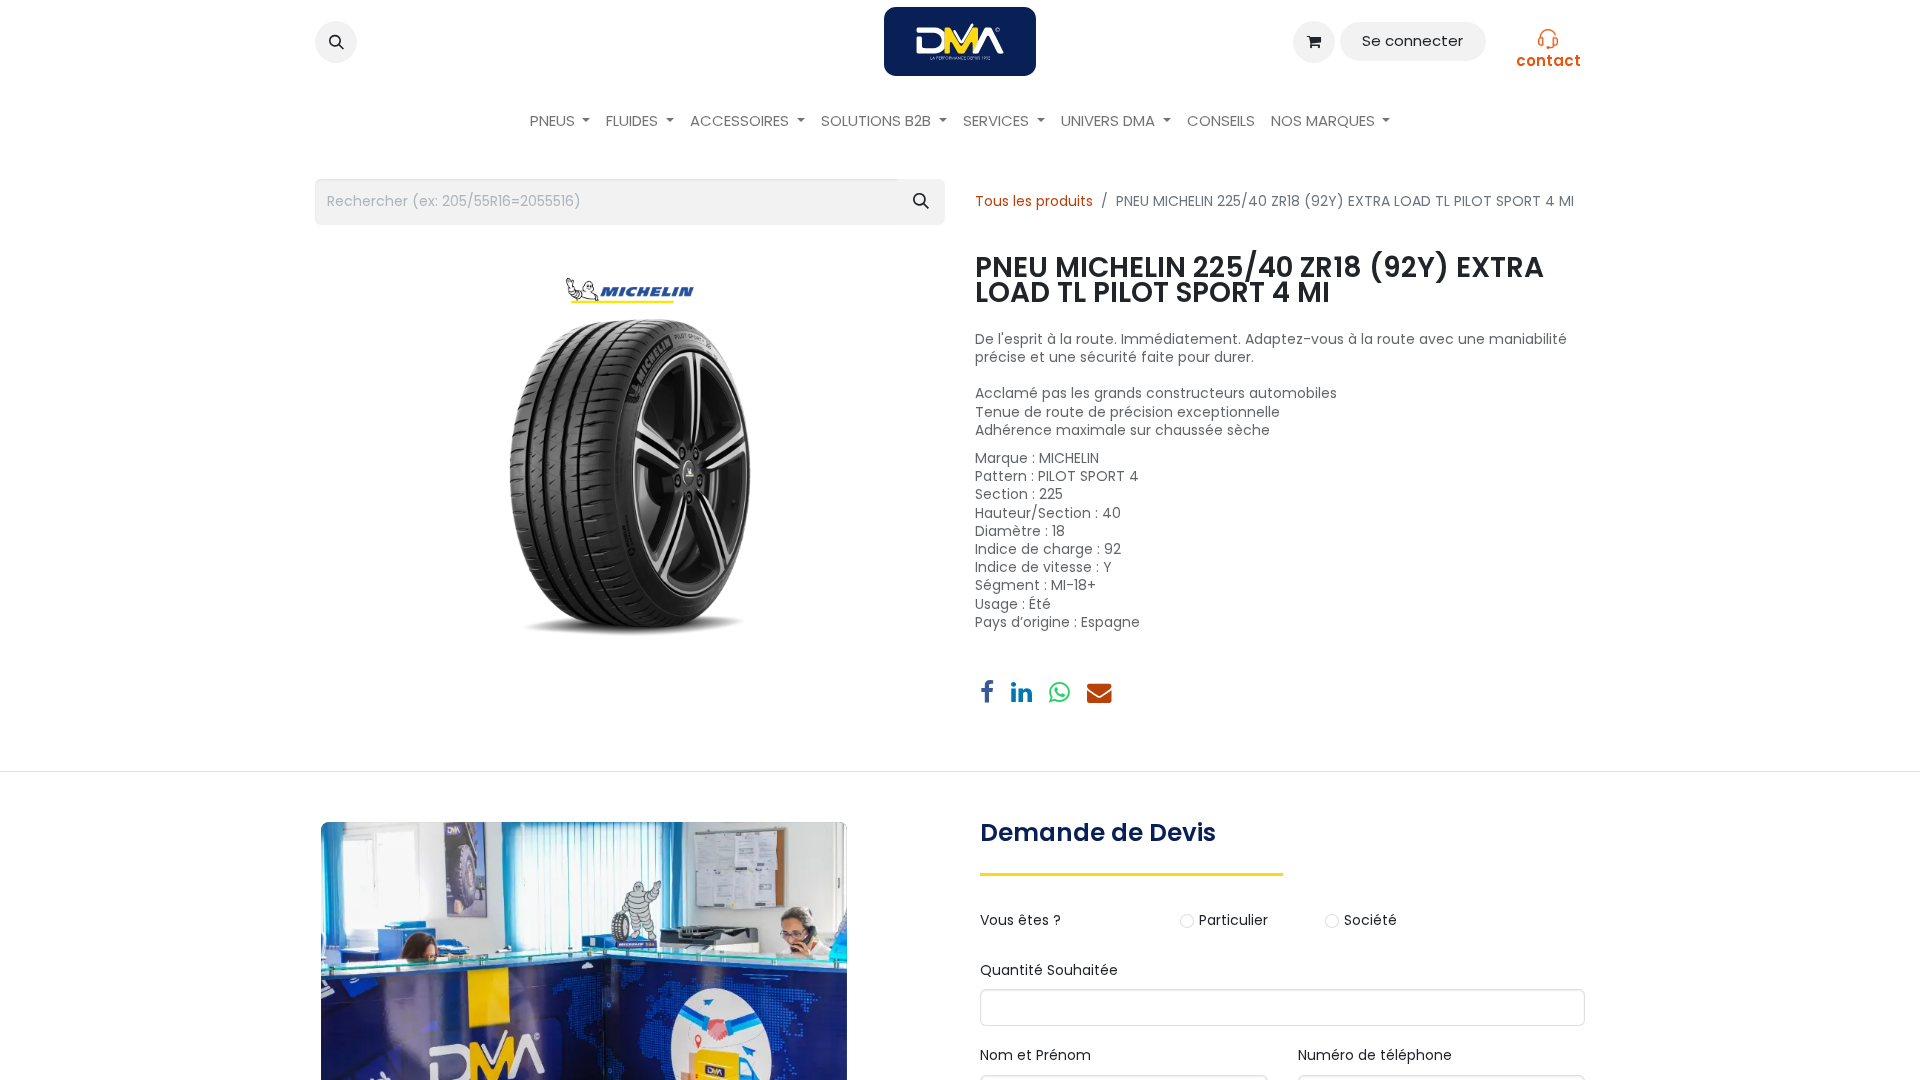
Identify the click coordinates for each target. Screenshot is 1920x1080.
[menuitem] (560, 121)
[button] (336, 42)
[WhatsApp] (1059, 693)
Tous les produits (1034, 201)
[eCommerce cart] (1314, 42)
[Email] (1099, 693)
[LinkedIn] (1021, 693)
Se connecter (1412, 40)
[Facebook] (987, 693)
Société (1370, 920)
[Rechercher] (921, 202)
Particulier (1233, 920)
